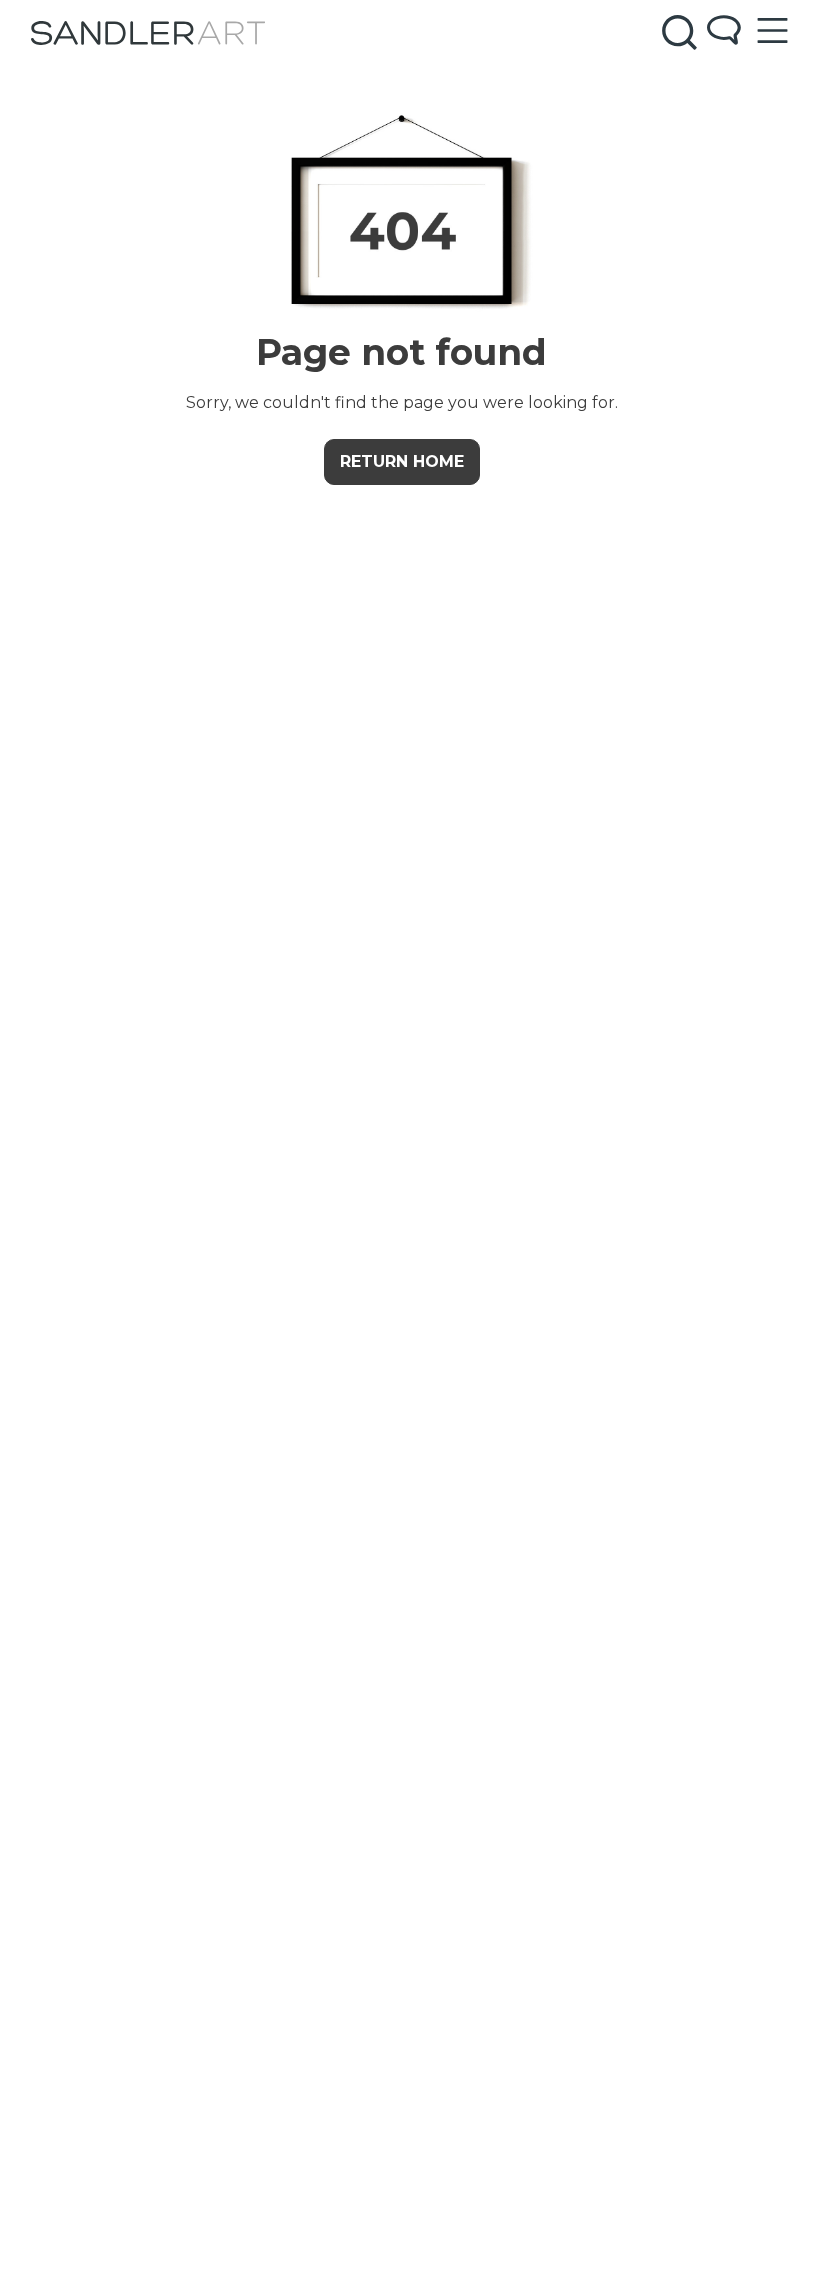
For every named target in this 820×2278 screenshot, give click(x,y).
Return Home (402, 461)
